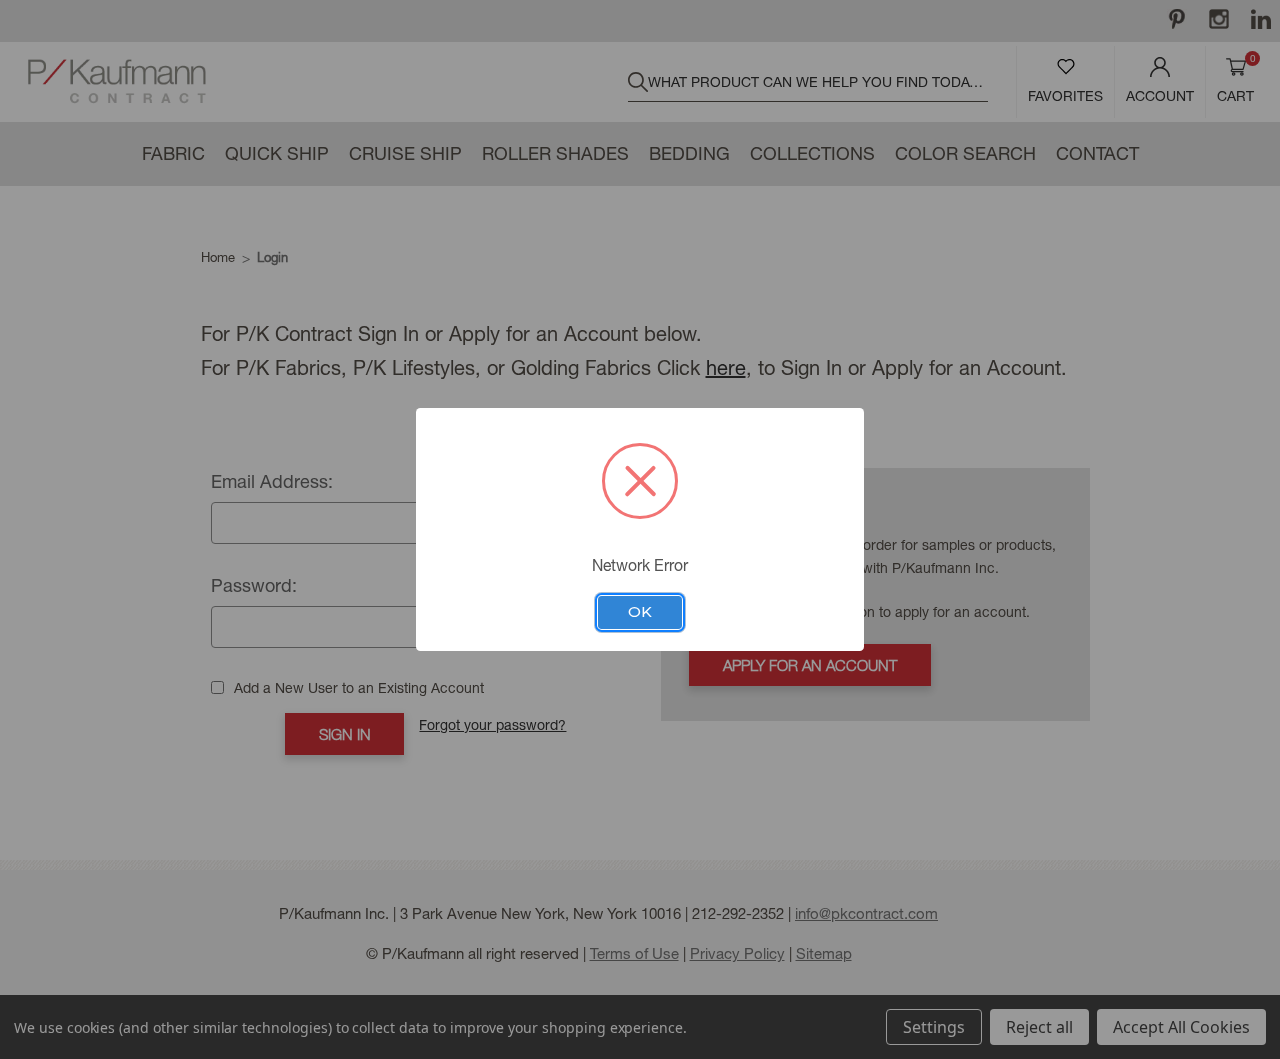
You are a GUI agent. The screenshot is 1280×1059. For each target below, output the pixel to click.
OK (640, 612)
